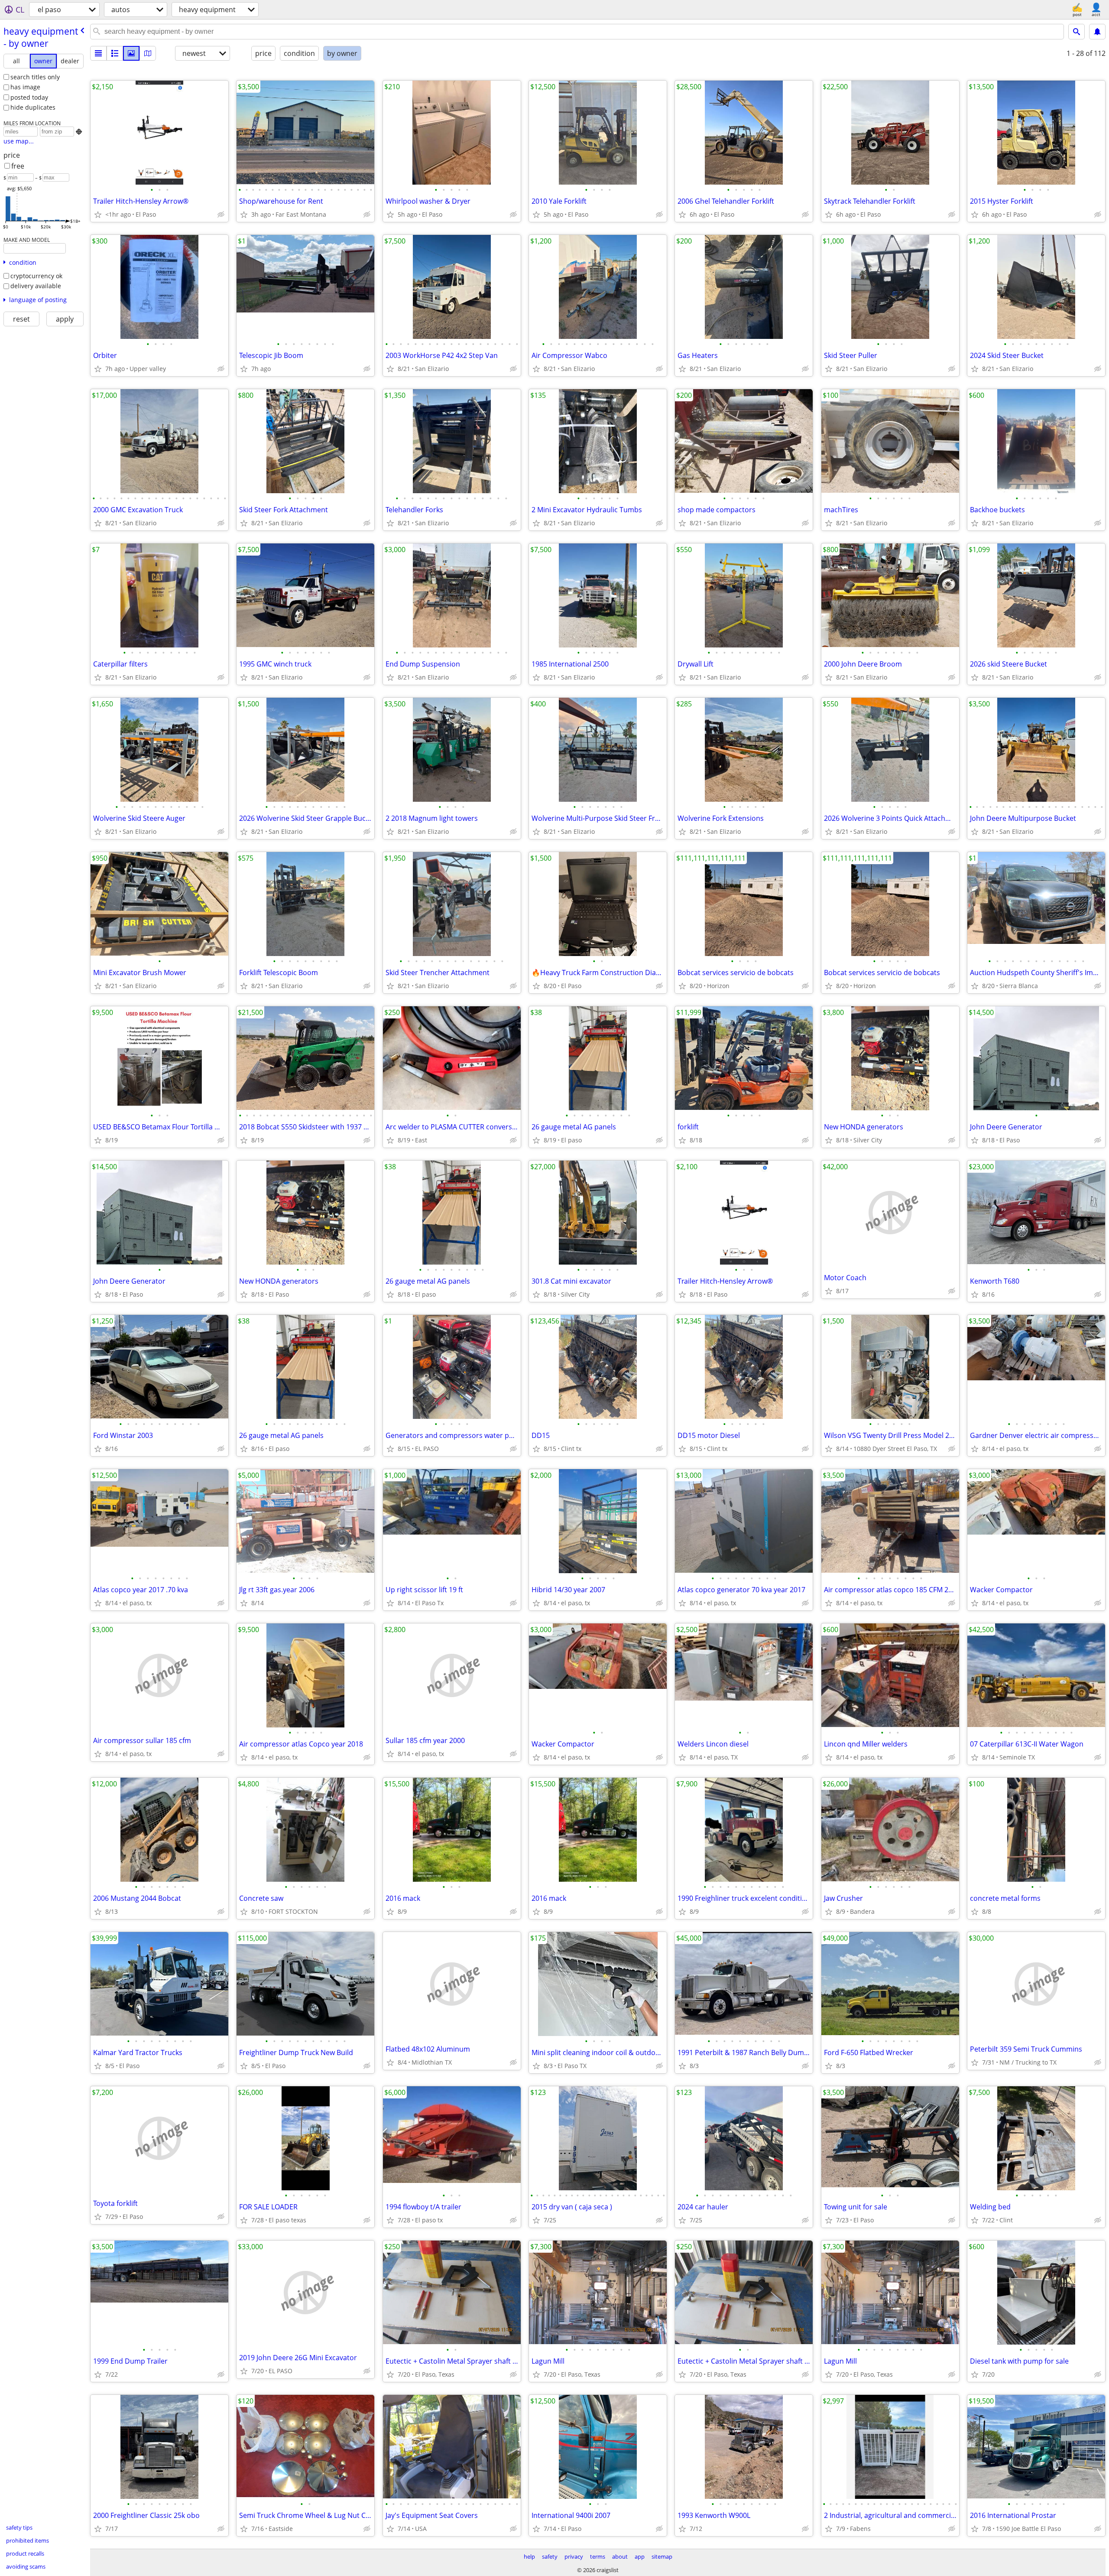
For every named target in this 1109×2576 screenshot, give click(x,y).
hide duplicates (33, 107)
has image (25, 87)
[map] (148, 53)
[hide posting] (221, 215)
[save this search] (1097, 32)
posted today (29, 97)
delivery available (36, 286)
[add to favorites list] (98, 215)
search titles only (35, 77)
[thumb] (115, 53)
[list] (98, 53)
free (18, 166)
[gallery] (131, 53)
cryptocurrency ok (36, 276)
